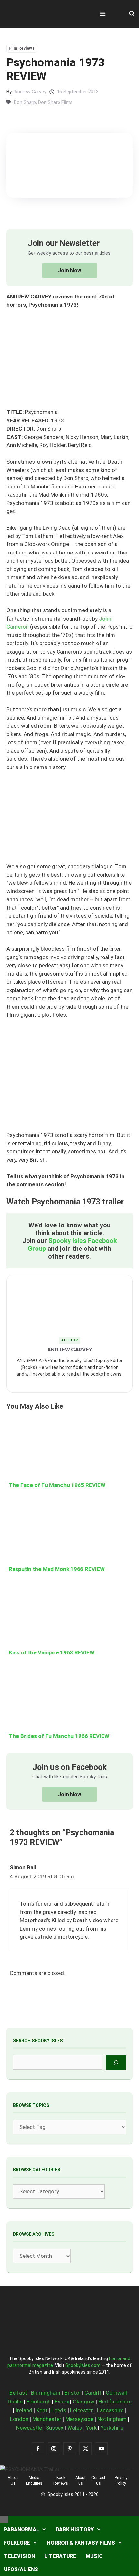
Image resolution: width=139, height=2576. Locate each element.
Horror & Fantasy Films (81, 2543)
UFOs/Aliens (21, 2569)
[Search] (116, 2062)
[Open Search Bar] (132, 14)
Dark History (75, 2530)
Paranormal (21, 2530)
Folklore (17, 2543)
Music (94, 2556)
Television (19, 2556)
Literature (60, 2556)
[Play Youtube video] (69, 1288)
